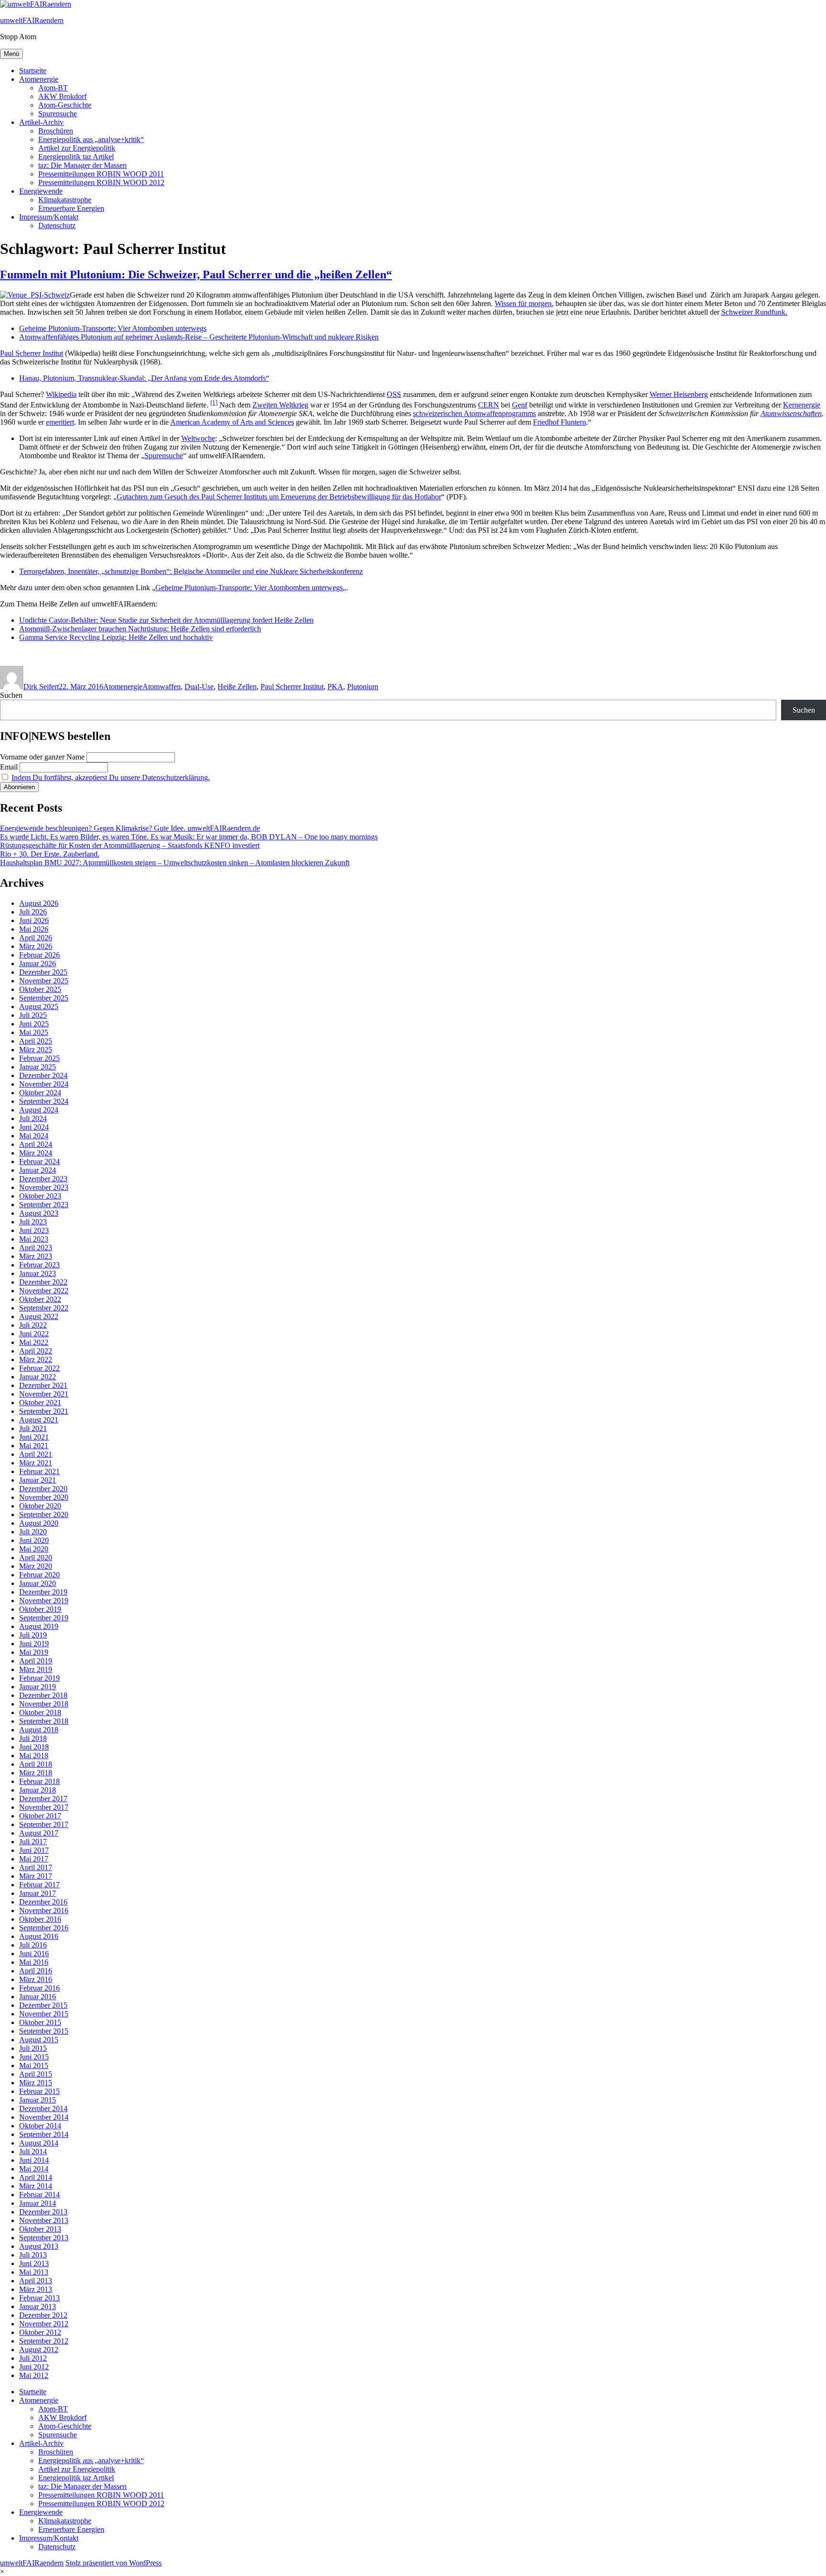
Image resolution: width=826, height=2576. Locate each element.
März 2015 (36, 2083)
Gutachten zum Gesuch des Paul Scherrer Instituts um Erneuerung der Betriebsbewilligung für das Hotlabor (279, 497)
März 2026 (36, 946)
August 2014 (39, 2143)
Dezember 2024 (43, 1075)
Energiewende (41, 191)
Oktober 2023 (40, 1196)
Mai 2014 (34, 2169)
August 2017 (39, 1833)
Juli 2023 (33, 1222)
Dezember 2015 (43, 2005)
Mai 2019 (34, 1652)
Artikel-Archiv (41, 122)
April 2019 (36, 1661)
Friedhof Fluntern (560, 422)
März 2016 (36, 1979)
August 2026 (39, 903)
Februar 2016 (39, 1988)
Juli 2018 (33, 1738)
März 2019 (36, 1669)
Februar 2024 (39, 1161)
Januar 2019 (38, 1687)
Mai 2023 (34, 1239)
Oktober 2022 (40, 1299)
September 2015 (44, 2031)
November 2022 (44, 1291)
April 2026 (36, 938)
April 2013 (36, 2281)
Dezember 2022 (43, 1282)
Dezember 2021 (43, 1385)
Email (9, 767)
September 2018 (44, 1721)
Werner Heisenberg (679, 394)
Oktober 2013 (40, 2229)
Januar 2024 (38, 1170)
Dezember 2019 (43, 1592)
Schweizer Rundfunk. (754, 312)
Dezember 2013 (43, 2212)
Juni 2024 (34, 1127)
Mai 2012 (34, 2375)
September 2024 (44, 1101)
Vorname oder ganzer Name (42, 757)
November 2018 (44, 1704)
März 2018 (36, 1773)
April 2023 (36, 1248)
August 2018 (39, 1730)
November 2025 (44, 981)
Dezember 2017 (43, 1799)
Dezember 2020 (43, 1489)
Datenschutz (57, 226)
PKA (335, 687)
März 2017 (36, 1876)
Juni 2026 (34, 920)
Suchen (11, 695)
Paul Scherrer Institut (32, 353)
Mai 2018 (34, 1756)
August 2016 (39, 1936)
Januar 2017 (38, 1893)
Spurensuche (58, 114)
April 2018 (36, 1764)
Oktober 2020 (40, 1506)
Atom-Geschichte (65, 105)
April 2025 (36, 1041)
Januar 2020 (38, 1583)
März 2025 (36, 1050)
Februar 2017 (39, 1885)
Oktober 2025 (40, 989)
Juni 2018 (34, 1747)
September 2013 (44, 2238)
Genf (520, 405)
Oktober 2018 (40, 1712)
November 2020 (44, 1497)
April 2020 (36, 1558)
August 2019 (39, 1626)
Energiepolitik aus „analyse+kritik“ (91, 139)
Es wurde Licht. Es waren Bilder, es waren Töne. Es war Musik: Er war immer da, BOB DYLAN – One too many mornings (189, 837)
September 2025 (44, 998)
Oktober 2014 (40, 2126)
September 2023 (44, 1205)
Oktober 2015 (40, 2022)
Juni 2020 (34, 1540)
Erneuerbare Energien (71, 208)
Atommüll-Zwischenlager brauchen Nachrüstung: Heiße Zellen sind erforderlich (140, 629)
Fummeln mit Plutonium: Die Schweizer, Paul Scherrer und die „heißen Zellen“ (196, 275)
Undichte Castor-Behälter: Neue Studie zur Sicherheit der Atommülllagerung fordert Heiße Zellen (166, 620)
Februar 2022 (39, 1368)
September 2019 (44, 1618)
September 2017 (44, 1824)
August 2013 (39, 2246)
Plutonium (363, 687)
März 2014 (36, 2186)
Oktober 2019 (40, 1609)
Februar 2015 (39, 2091)
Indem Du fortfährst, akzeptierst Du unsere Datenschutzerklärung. (111, 777)
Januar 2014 (38, 2203)
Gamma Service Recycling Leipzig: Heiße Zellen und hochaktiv (116, 637)
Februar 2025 (39, 1058)
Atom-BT (53, 88)
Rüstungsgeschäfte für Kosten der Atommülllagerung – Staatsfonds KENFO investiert (130, 845)
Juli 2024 (33, 1118)
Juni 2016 (34, 1954)
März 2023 (36, 1256)
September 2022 (44, 1308)
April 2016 (36, 1971)
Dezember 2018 (43, 1695)
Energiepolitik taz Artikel (76, 157)
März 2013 (36, 2289)
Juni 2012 (34, 2367)
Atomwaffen (162, 687)
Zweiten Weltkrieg (280, 405)
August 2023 (39, 1213)
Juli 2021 (33, 1428)
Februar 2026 (39, 955)
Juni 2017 (34, 1850)
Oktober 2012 (40, 2332)
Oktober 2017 (40, 1816)
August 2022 (39, 1316)
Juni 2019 (34, 1644)
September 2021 (44, 1411)
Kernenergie (802, 405)
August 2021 (39, 1420)
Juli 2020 (33, 1532)
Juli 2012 (33, 2358)
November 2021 (44, 1394)
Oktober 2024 (40, 1093)
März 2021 (36, 1463)
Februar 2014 (39, 2195)
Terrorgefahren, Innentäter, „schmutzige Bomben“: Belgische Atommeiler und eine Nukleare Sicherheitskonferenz (191, 571)
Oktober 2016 (40, 1919)
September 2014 (44, 2134)
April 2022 (36, 1351)
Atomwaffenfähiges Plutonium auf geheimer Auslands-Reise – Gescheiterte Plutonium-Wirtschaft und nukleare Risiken (199, 337)
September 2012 (44, 2341)
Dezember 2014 (43, 2108)
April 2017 (36, 1867)
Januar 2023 (38, 1273)
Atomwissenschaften (791, 413)
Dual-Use (199, 687)
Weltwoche (198, 438)
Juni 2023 (34, 1230)
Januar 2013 (38, 2306)
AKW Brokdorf (62, 96)
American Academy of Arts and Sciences (232, 422)
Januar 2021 (38, 1480)
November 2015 (44, 2014)
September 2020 (44, 1514)
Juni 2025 (34, 1024)
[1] (214, 402)
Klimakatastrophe (65, 200)
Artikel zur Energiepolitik (77, 148)
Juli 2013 (33, 2255)
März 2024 (36, 1153)
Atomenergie (39, 79)
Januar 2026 (38, 963)
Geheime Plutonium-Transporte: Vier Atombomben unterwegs (113, 328)
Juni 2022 (34, 1334)
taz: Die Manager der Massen (82, 165)
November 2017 (44, 1807)
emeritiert (60, 422)
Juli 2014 (33, 2152)
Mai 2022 (34, 1342)
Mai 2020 (34, 1549)
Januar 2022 (38, 1377)
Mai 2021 (34, 1446)
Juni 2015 (34, 2057)
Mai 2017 (34, 1859)
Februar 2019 (39, 1678)
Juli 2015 (33, 2048)
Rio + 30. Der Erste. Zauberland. (50, 854)
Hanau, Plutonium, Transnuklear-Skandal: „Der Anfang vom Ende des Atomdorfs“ (144, 378)
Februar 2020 (39, 1575)
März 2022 (36, 1360)
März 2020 (36, 1566)
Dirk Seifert (41, 687)
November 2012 (44, 2324)
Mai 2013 (34, 2272)
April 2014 (36, 2177)
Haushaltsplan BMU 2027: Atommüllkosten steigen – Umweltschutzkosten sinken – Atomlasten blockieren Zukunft (175, 863)
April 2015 (36, 2074)
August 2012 (39, 2350)
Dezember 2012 (43, 2315)
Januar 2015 (38, 2100)
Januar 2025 (38, 1067)
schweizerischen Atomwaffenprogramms (474, 413)
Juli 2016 (33, 1945)
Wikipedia (61, 394)
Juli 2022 (33, 1325)
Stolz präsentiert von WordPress (114, 2563)
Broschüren (56, 131)
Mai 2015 (34, 2065)
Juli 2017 (33, 1842)
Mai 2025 (34, 1032)
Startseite (33, 71)
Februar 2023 (39, 1265)
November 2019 (44, 1601)
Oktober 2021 (40, 1403)
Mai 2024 (34, 1136)
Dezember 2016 (43, 1902)
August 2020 (39, 1523)
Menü (11, 54)
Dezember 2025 (43, 972)
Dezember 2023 (43, 1179)
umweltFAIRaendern (32, 20)
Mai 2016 (34, 1962)
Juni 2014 (34, 2160)
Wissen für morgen (523, 303)
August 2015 (39, 2040)
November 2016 (44, 1910)
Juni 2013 (34, 2263)
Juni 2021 (34, 1437)
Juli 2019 (33, 1635)
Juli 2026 (33, 912)
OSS (394, 394)
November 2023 (44, 1187)
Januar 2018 (38, 1790)
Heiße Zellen (237, 687)
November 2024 (44, 1084)
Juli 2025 (33, 1015)
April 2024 (36, 1144)
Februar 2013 (39, 2298)
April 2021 (36, 1454)
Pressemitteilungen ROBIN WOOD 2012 (101, 182)
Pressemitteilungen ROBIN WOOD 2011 (101, 174)
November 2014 (44, 2117)
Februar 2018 (39, 1781)
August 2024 (39, 1110)
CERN (489, 405)
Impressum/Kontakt (49, 217)
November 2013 (44, 2220)
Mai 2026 (34, 929)
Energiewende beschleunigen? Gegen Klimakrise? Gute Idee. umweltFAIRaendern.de (130, 828)
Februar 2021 (39, 1471)
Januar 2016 (38, 1997)
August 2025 (39, 1007)
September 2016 (44, 1928)
